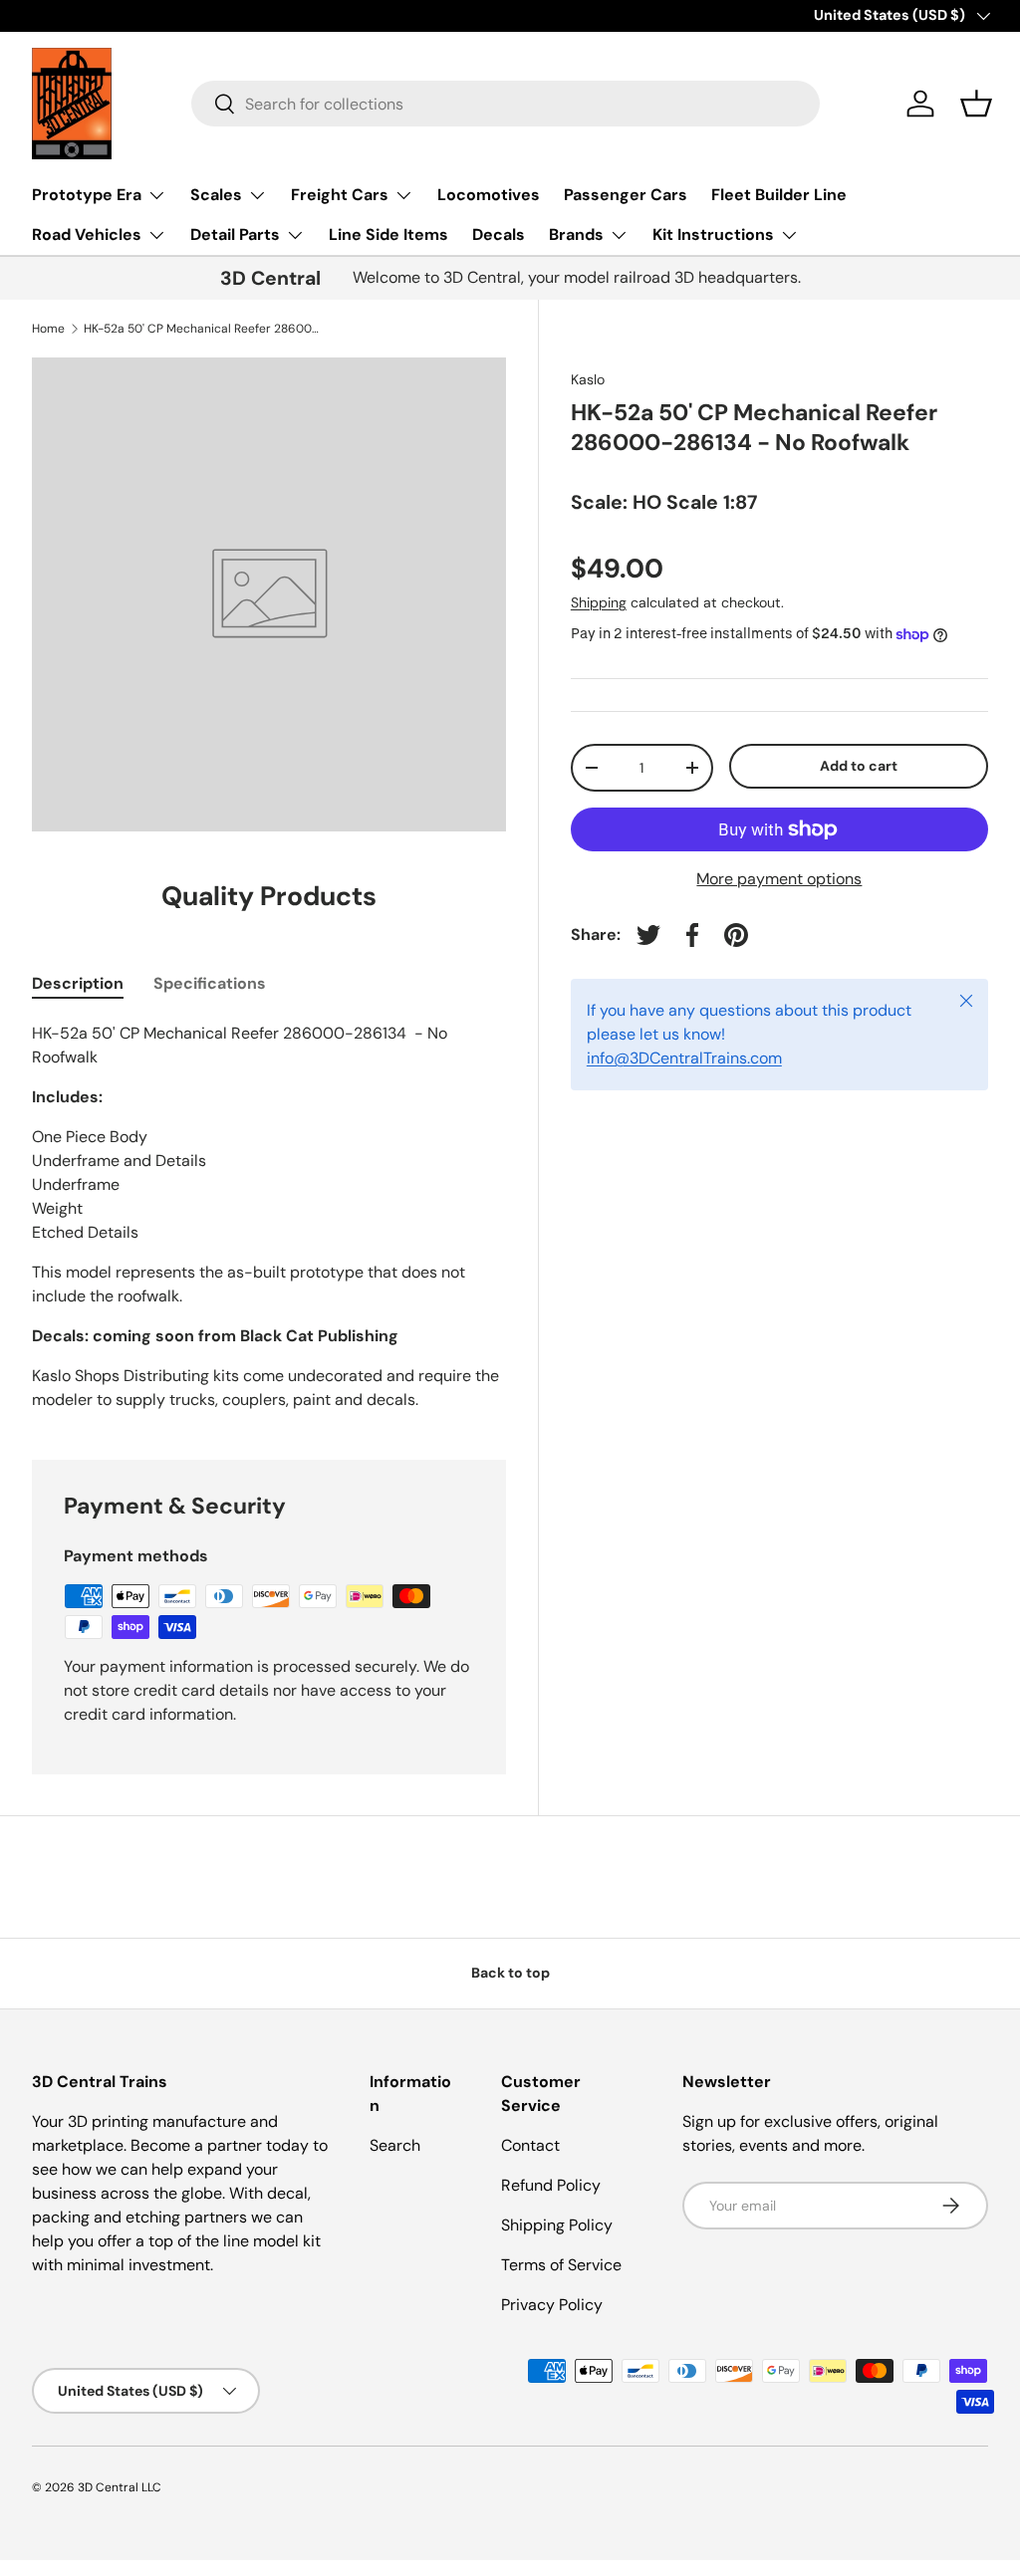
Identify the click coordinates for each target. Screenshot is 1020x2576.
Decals (499, 234)
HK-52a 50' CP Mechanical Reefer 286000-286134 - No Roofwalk (203, 329)
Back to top (510, 1973)
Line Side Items (388, 234)
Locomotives (489, 195)
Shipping (599, 602)
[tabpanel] (269, 1217)
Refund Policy (551, 2185)
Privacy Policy (552, 2305)
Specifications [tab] (210, 983)
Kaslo (588, 379)
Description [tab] (78, 983)
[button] (976, 104)
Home (48, 329)
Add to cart (859, 766)
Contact (530, 2145)
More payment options (779, 879)
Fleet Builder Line (779, 195)
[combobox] (506, 104)
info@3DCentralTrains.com (684, 1058)
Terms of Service (561, 2265)
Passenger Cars (626, 195)
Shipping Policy (557, 2225)
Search (395, 2145)
